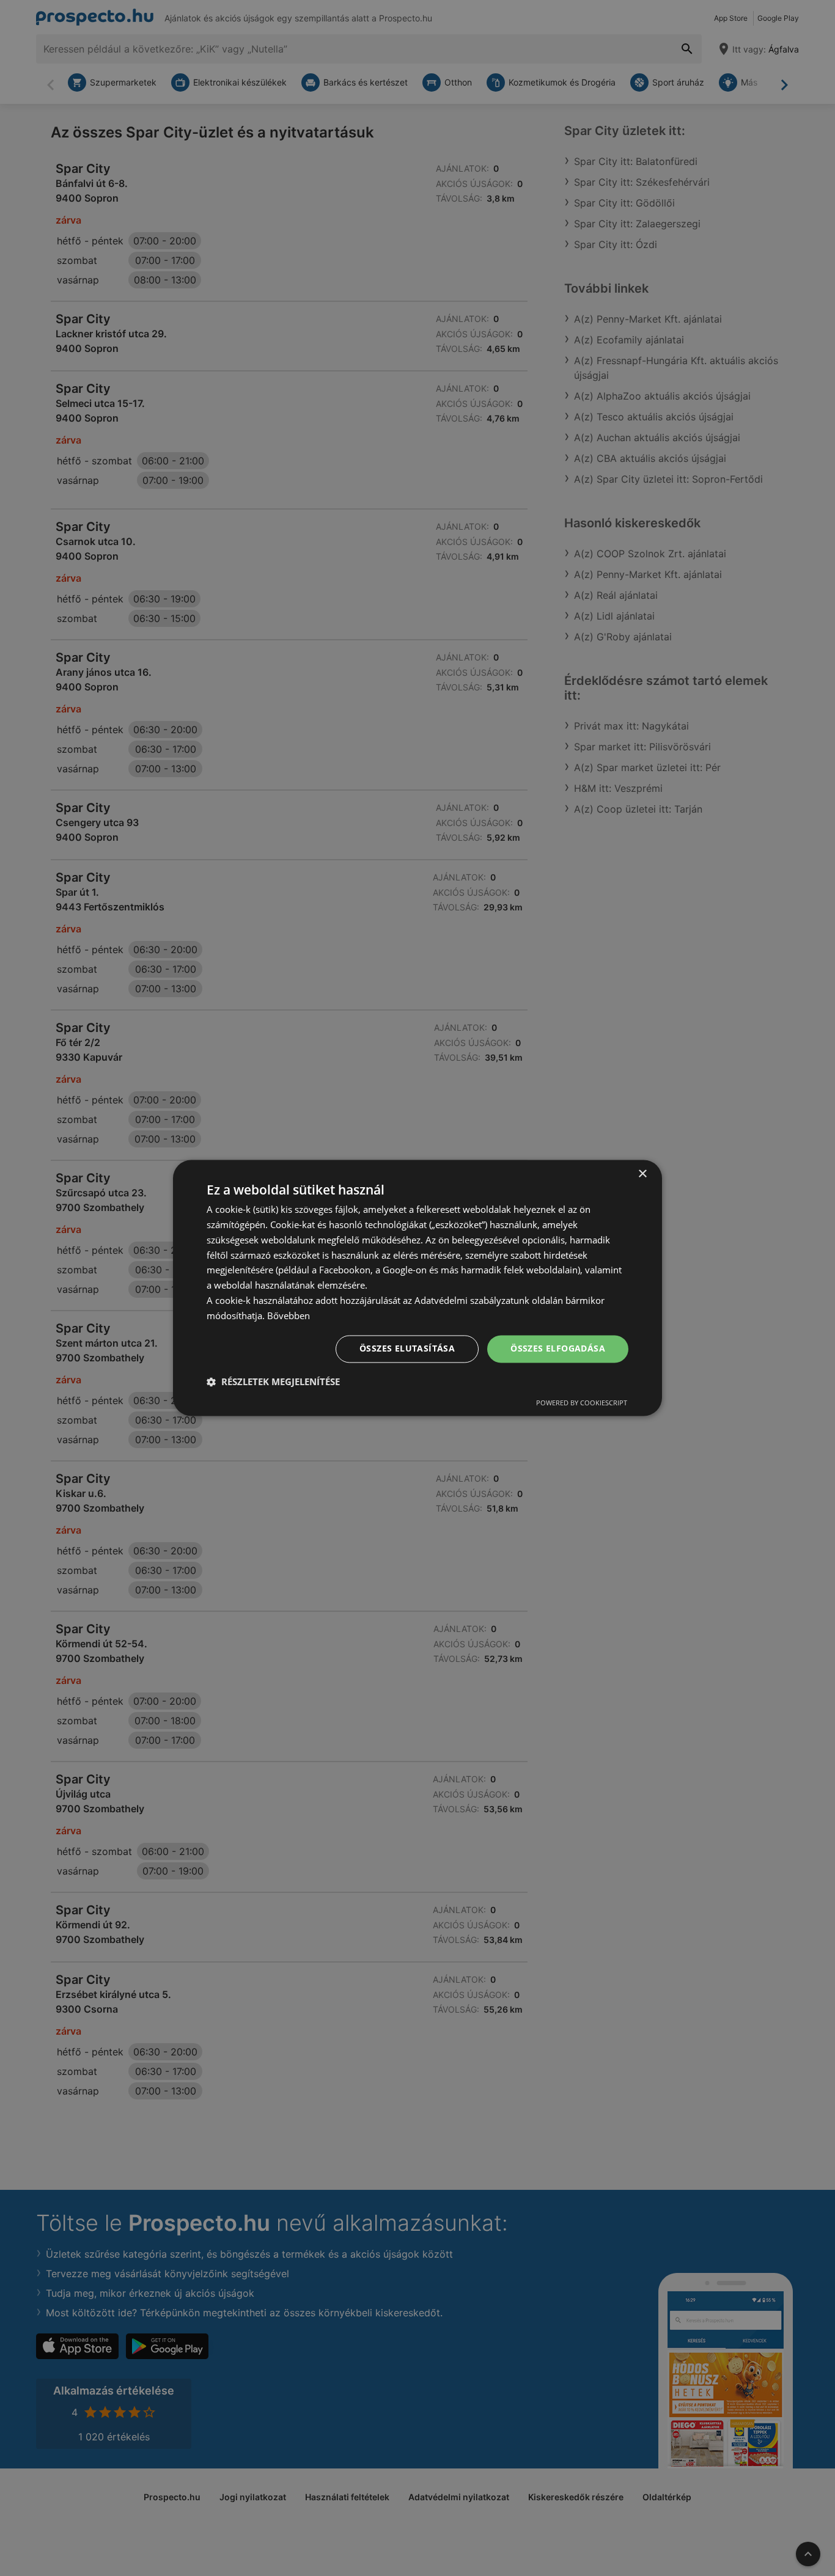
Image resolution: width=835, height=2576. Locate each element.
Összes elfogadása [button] (558, 1349)
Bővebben (289, 1315)
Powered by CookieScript (582, 1403)
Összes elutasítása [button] (407, 1349)
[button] (273, 1382)
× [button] (642, 1174)
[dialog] (417, 1288)
